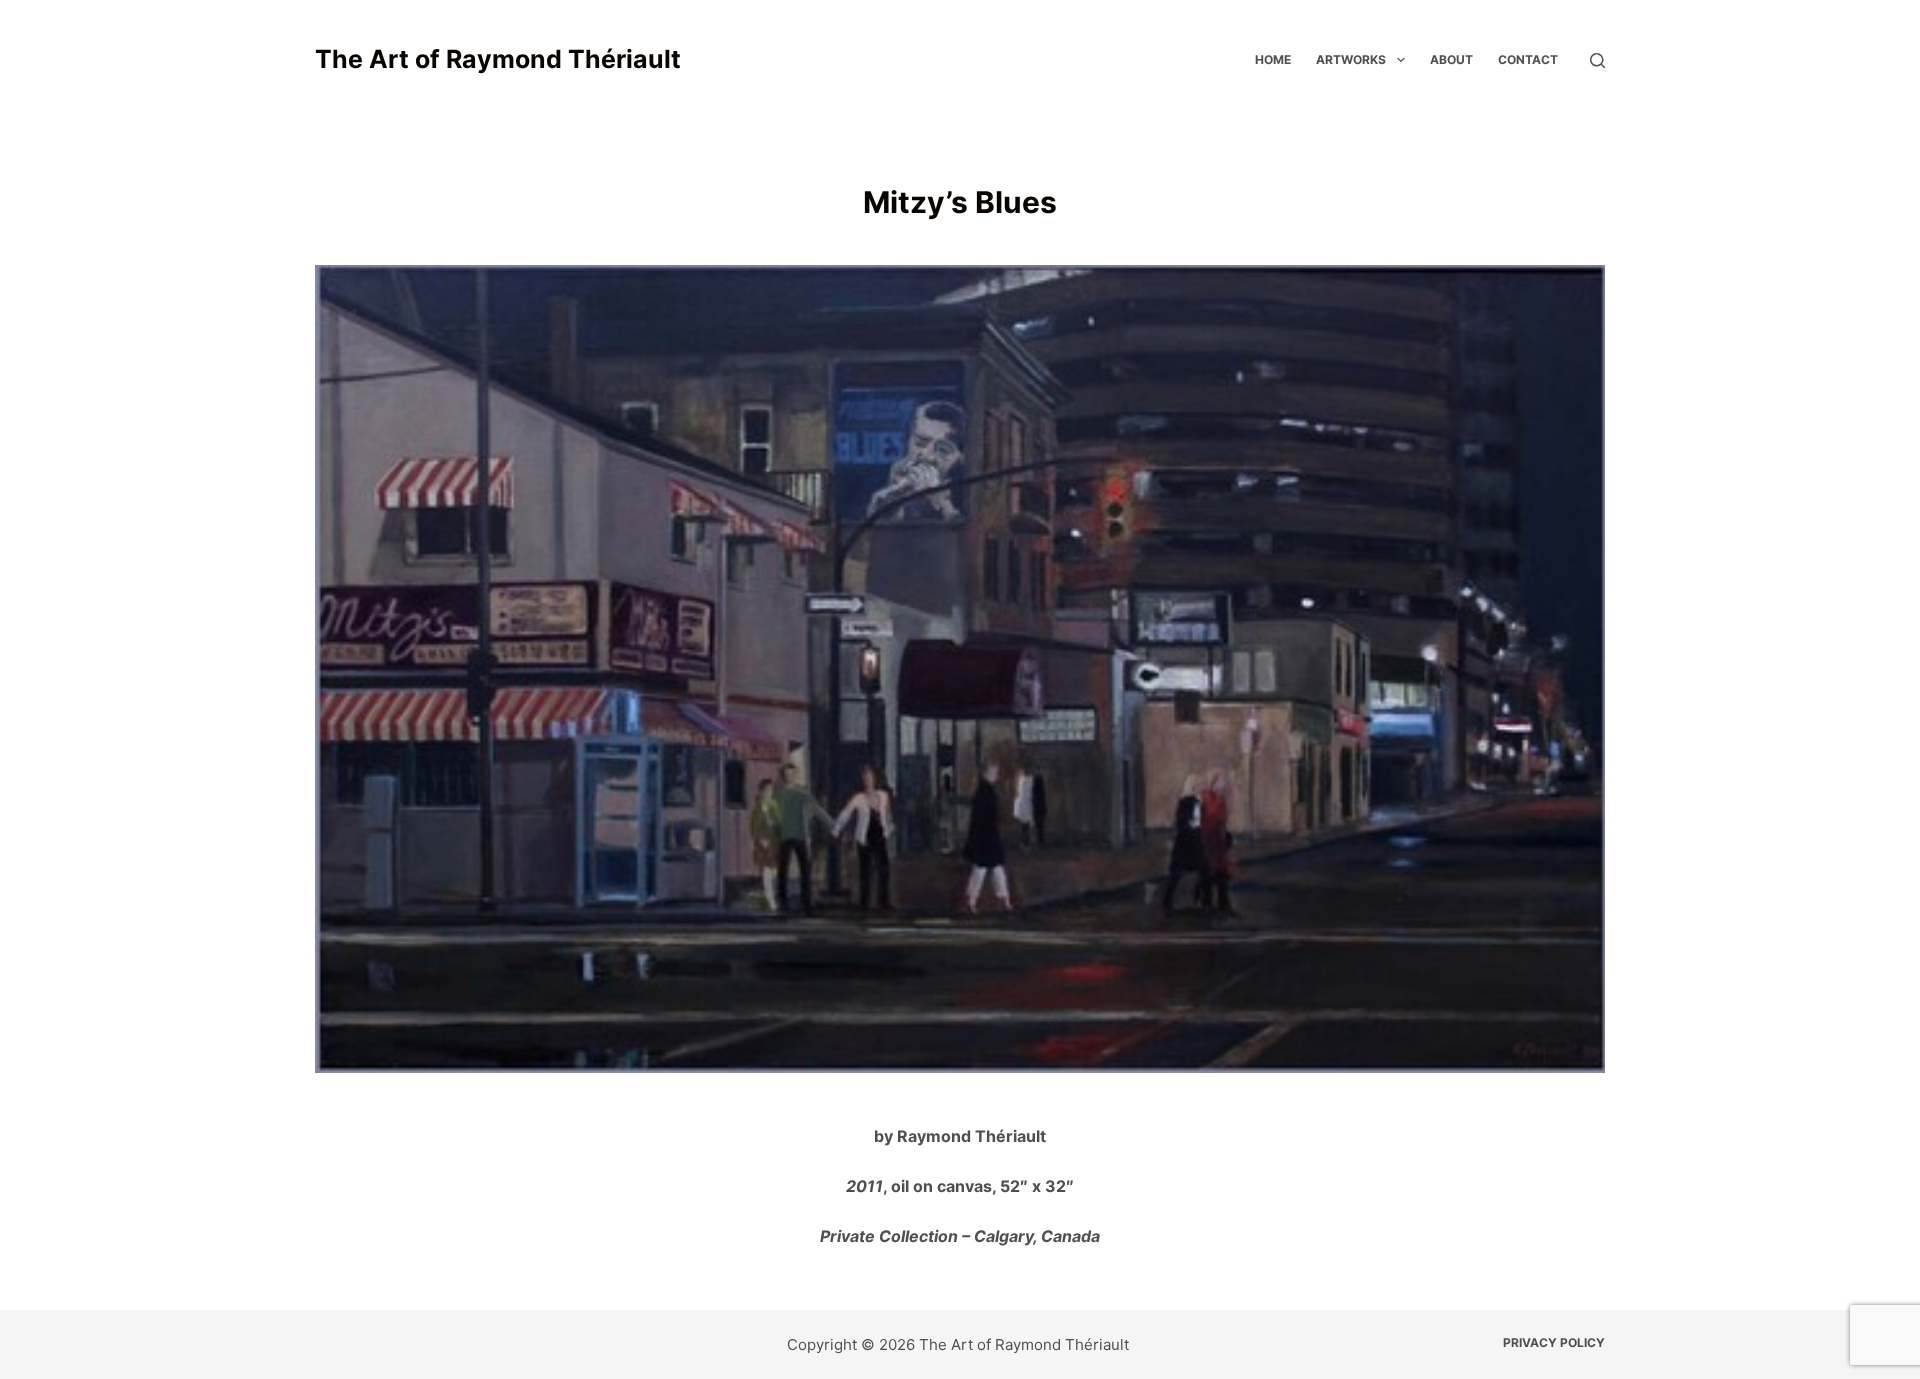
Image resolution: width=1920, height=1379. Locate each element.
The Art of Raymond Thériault (498, 59)
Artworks (1351, 59)
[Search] (1597, 60)
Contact (1528, 59)
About (1451, 59)
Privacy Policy (1554, 1342)
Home (1273, 59)
